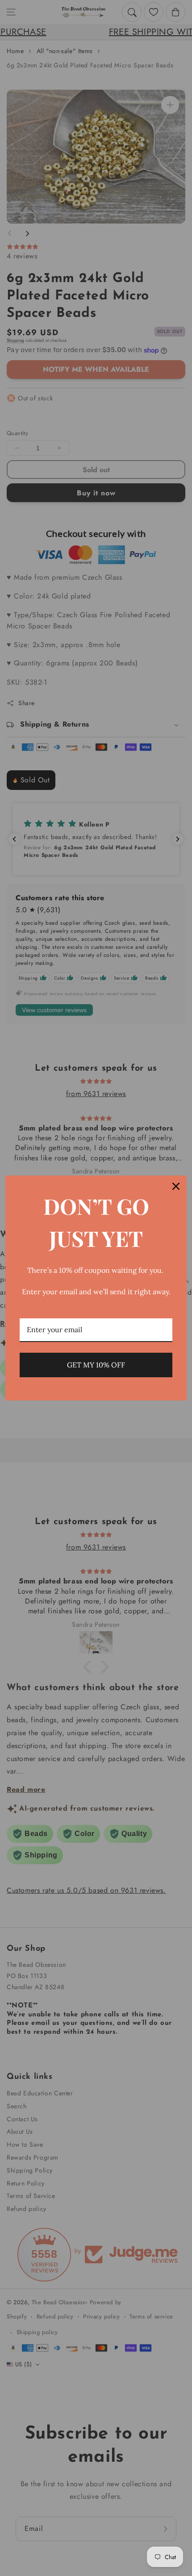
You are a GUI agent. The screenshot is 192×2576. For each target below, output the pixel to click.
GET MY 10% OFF (96, 1365)
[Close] (176, 1186)
